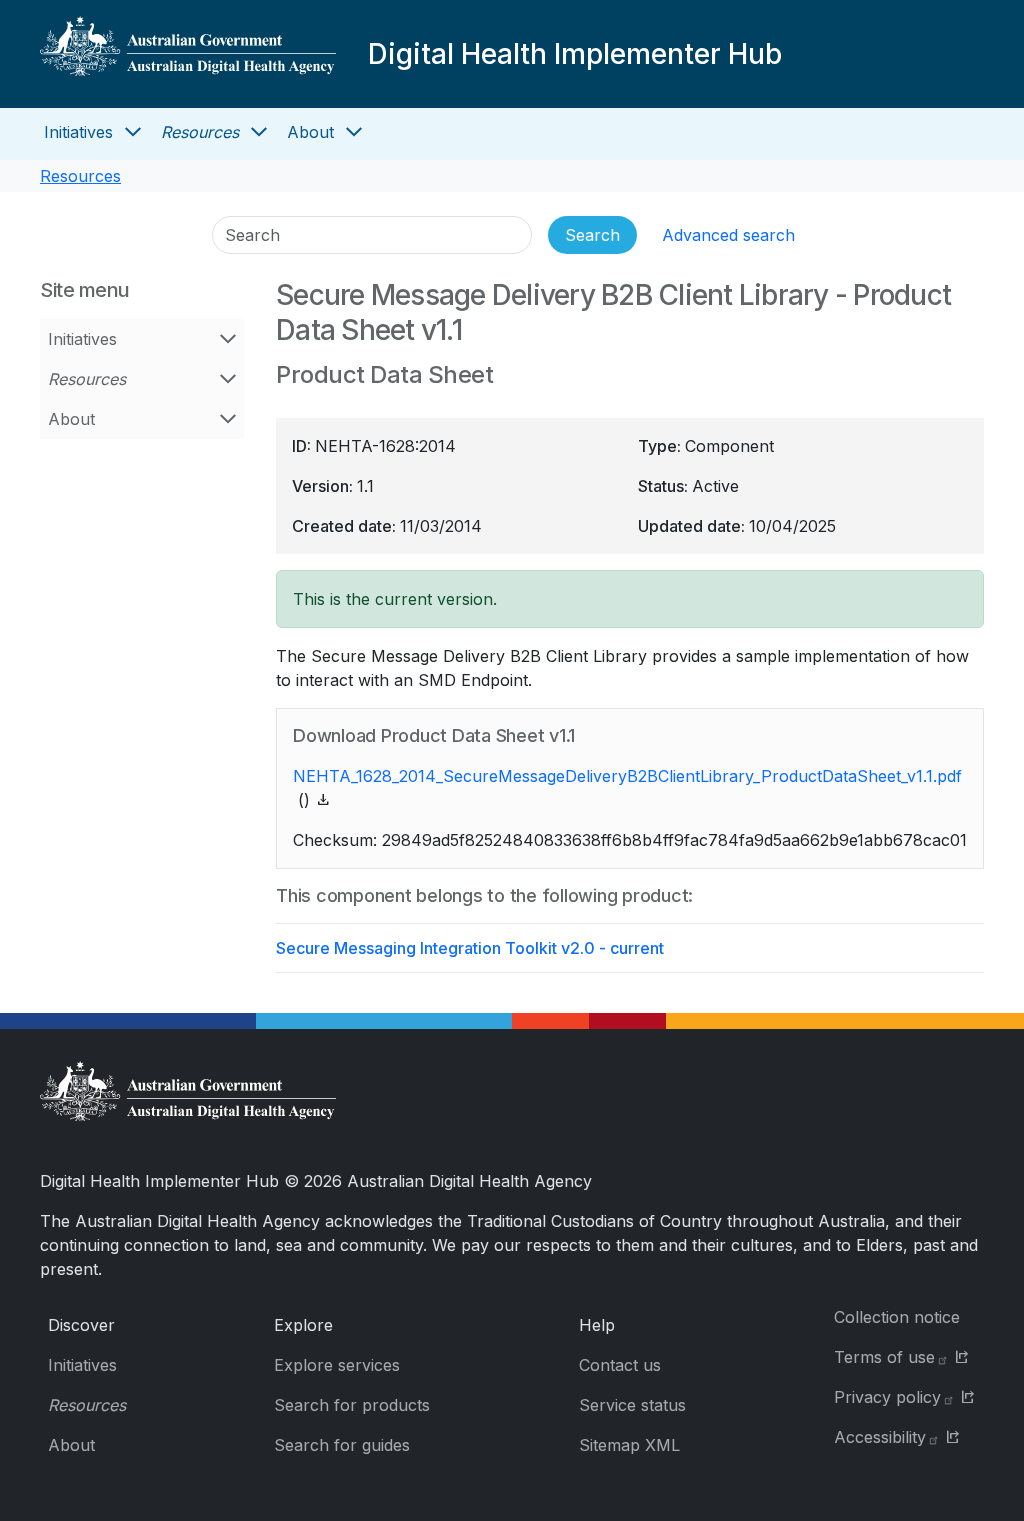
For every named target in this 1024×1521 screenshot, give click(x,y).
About (310, 132)
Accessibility (880, 1437)
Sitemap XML (629, 1445)
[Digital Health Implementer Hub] (188, 54)
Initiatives (78, 132)
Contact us (620, 1365)
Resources (200, 132)
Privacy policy (887, 1397)
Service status (632, 1405)
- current (470, 948)
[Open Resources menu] (259, 132)
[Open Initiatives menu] (133, 132)
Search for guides (342, 1445)
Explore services (337, 1365)
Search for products (352, 1405)
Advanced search (728, 235)
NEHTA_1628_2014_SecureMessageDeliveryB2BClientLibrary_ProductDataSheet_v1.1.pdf (627, 776)
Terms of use (884, 1357)
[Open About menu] (354, 132)
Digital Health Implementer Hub (575, 54)
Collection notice (897, 1317)
